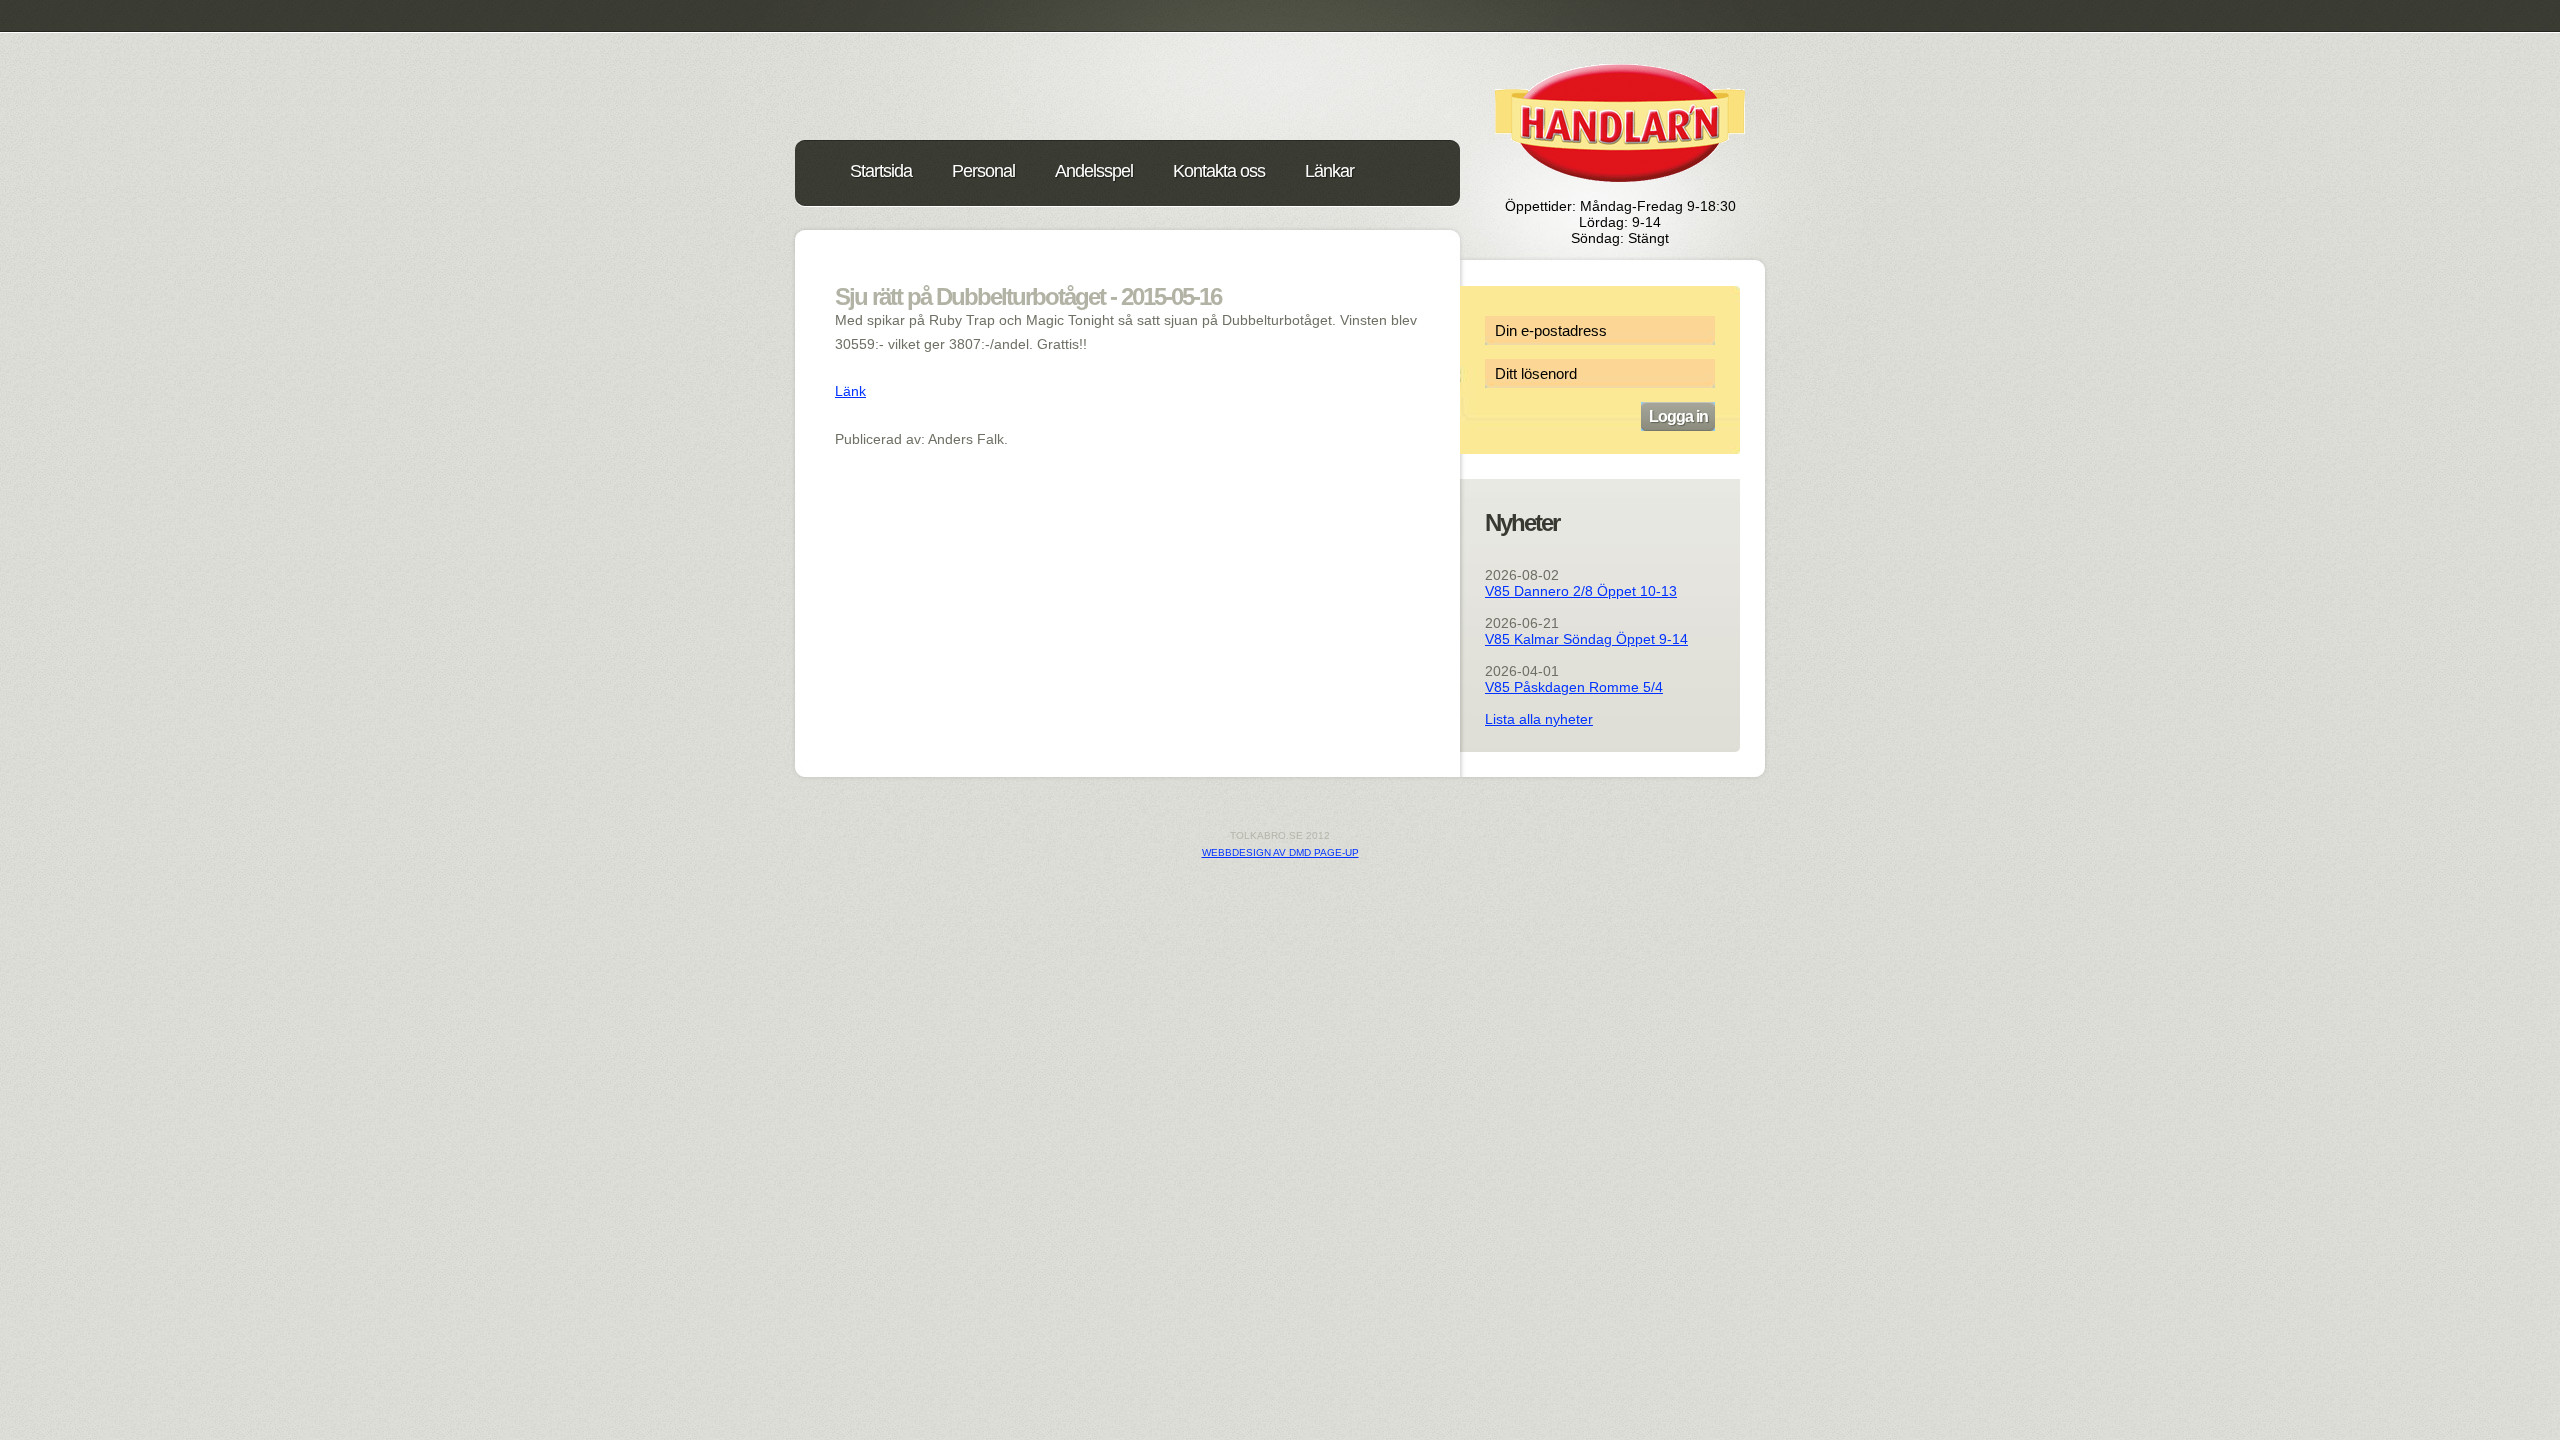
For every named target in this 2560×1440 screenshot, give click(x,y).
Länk (850, 391)
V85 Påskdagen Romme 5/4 (1574, 687)
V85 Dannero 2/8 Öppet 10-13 (1581, 591)
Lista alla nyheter (1539, 719)
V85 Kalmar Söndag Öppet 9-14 (1586, 639)
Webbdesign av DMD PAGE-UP (1280, 852)
